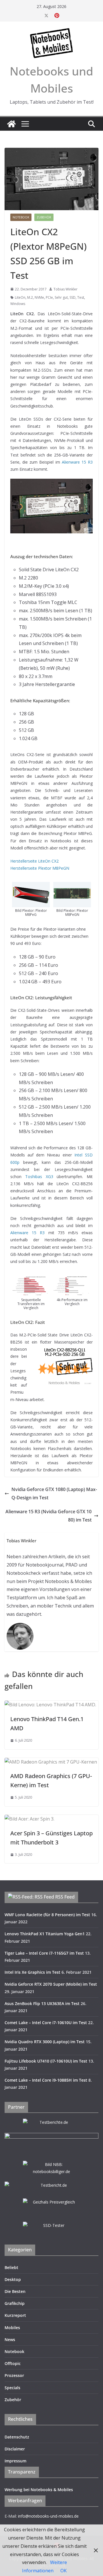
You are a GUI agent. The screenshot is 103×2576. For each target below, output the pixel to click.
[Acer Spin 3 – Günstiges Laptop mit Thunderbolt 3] (29, 1819)
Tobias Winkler (66, 289)
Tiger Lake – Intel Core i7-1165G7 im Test (44, 1953)
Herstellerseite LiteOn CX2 (34, 861)
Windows (18, 304)
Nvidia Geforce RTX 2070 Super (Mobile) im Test (51, 1984)
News (10, 2340)
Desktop (13, 2279)
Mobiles (12, 2328)
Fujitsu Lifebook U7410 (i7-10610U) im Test (46, 2061)
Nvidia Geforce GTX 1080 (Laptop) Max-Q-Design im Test (54, 1493)
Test (81, 297)
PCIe (49, 297)
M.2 (30, 297)
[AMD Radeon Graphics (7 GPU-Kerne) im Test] (51, 1762)
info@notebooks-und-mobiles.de (48, 2516)
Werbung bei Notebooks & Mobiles (39, 2490)
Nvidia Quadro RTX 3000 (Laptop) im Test (45, 2042)
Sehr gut (61, 297)
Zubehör (44, 217)
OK (64, 2571)
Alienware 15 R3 (77, 462)
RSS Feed (65, 1897)
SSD (73, 297)
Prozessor (14, 2375)
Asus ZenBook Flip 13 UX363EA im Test (42, 2003)
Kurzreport (15, 2315)
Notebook (21, 217)
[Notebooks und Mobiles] (11, 124)
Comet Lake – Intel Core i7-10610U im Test (46, 2023)
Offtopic (13, 2363)
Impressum (15, 2461)
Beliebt (11, 2267)
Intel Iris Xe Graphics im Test (32, 1972)
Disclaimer (15, 2449)
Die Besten (15, 2291)
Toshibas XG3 (39, 1177)
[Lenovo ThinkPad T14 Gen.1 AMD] (50, 1705)
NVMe (39, 297)
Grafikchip (15, 2303)
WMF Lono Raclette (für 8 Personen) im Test (47, 1915)
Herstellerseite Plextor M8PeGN (40, 868)
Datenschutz (17, 2437)
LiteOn (20, 297)
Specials (12, 2388)
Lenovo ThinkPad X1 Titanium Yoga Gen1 (45, 1934)
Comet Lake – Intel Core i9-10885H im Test (46, 2080)
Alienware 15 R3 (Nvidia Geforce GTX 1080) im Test (48, 1516)
